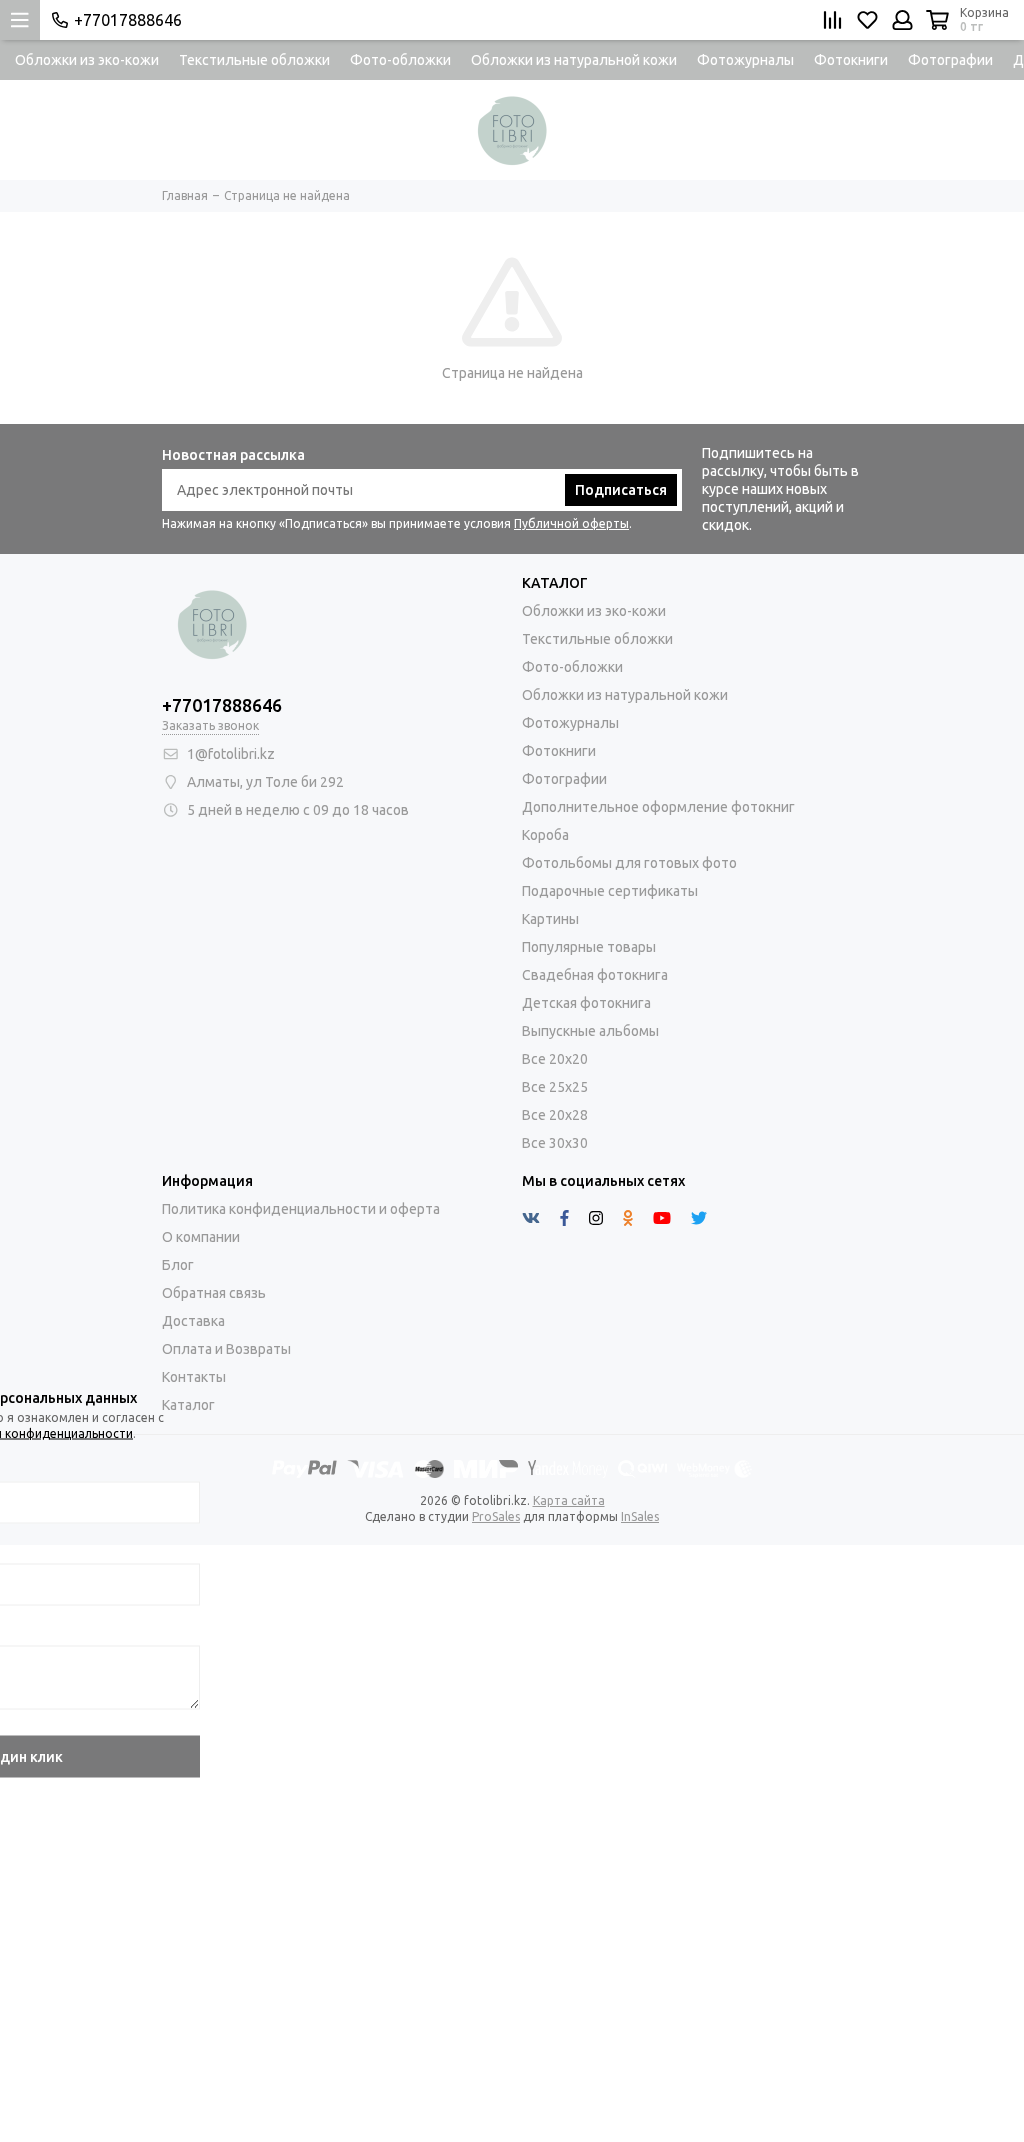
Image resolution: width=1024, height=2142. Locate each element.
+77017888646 (128, 20)
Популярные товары (589, 947)
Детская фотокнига (586, 1003)
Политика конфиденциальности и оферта (301, 1209)
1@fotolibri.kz (231, 754)
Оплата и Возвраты (226, 1349)
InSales (640, 1516)
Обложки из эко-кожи (87, 60)
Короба (545, 835)
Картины (550, 919)
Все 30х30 (555, 1143)
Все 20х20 (555, 1059)
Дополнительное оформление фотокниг (658, 807)
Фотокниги (851, 60)
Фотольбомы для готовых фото (629, 863)
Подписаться (621, 490)
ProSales (496, 1516)
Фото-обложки (400, 60)
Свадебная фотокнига (595, 975)
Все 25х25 (555, 1087)
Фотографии (950, 60)
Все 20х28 (555, 1115)
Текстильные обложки (254, 60)
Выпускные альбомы (590, 1031)
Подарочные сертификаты (610, 891)
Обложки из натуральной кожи (574, 60)
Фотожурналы (745, 60)
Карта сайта (569, 1500)
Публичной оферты (571, 523)
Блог (178, 1265)
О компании (201, 1237)
